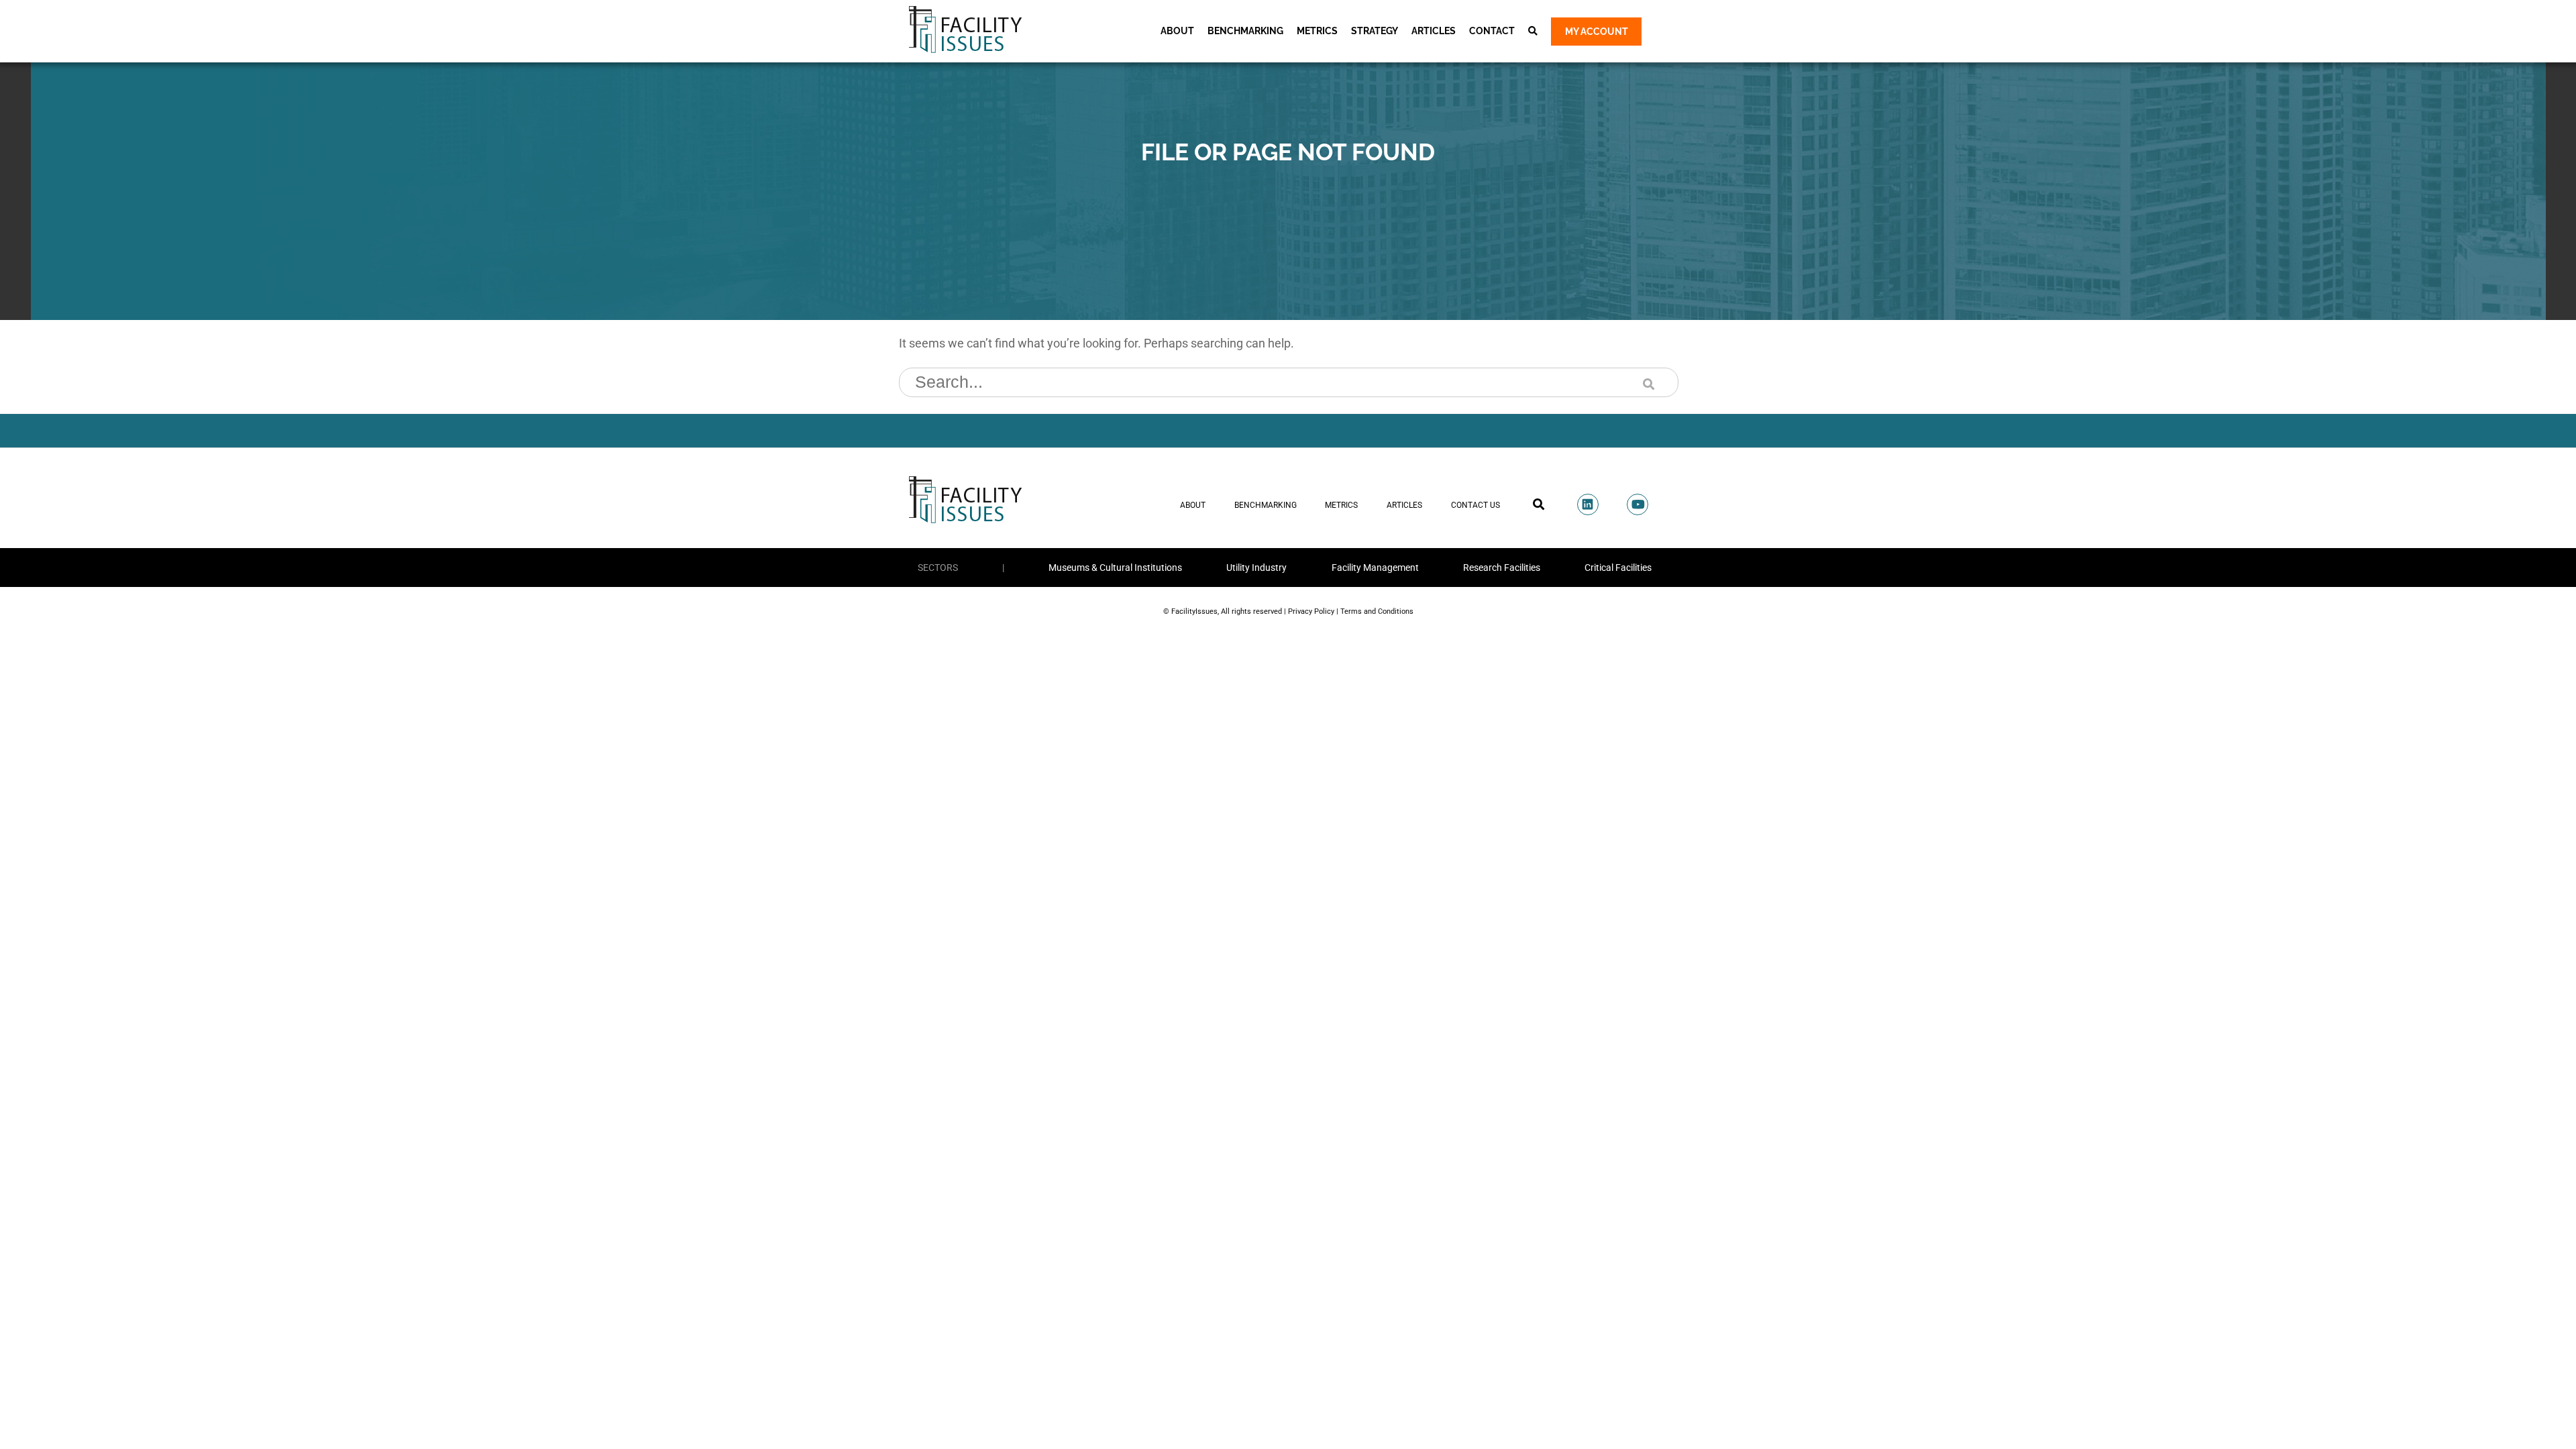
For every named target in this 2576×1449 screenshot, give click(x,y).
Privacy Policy (1311, 611)
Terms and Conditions (1377, 611)
